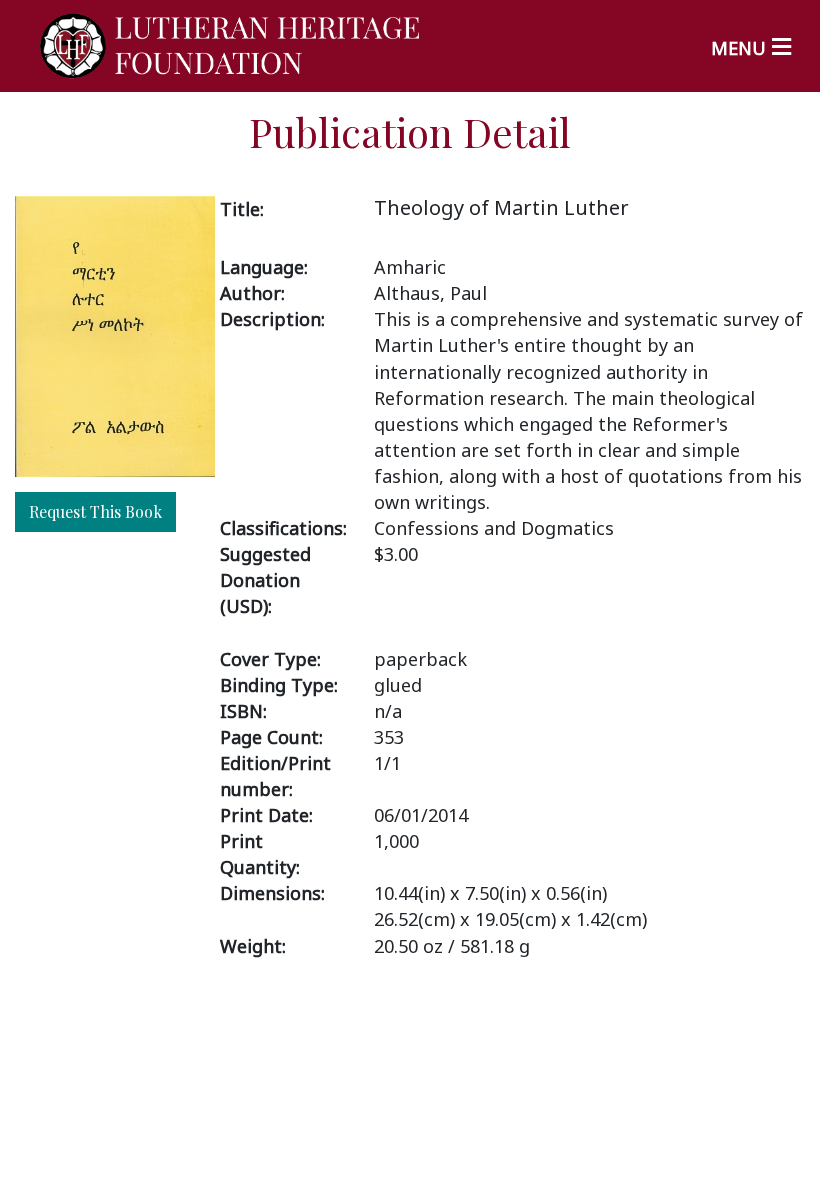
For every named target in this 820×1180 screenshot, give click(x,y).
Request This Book (95, 511)
